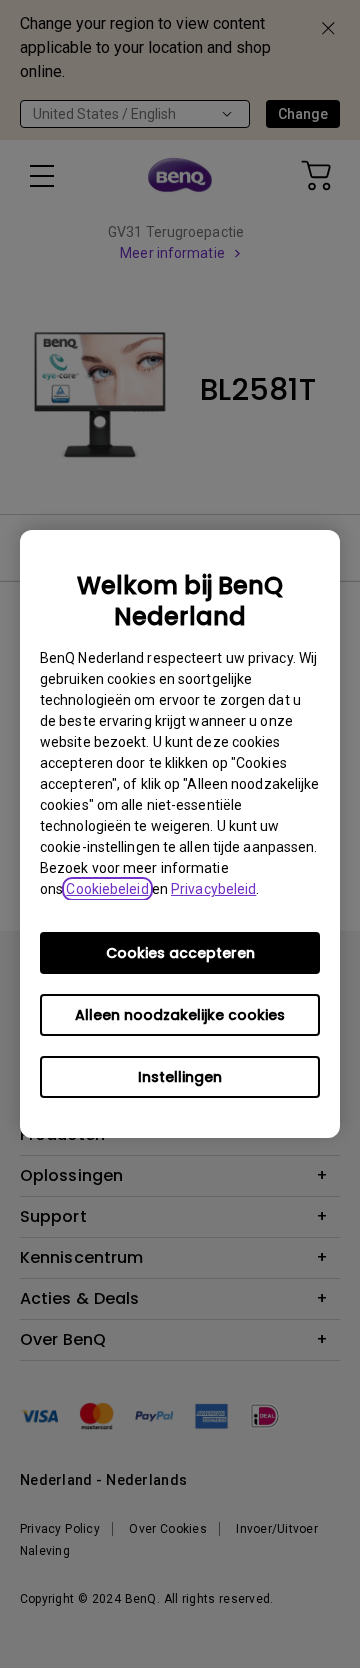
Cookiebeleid (107, 889)
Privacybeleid (213, 889)
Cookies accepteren (180, 953)
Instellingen (180, 1077)
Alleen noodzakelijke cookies (180, 1015)
